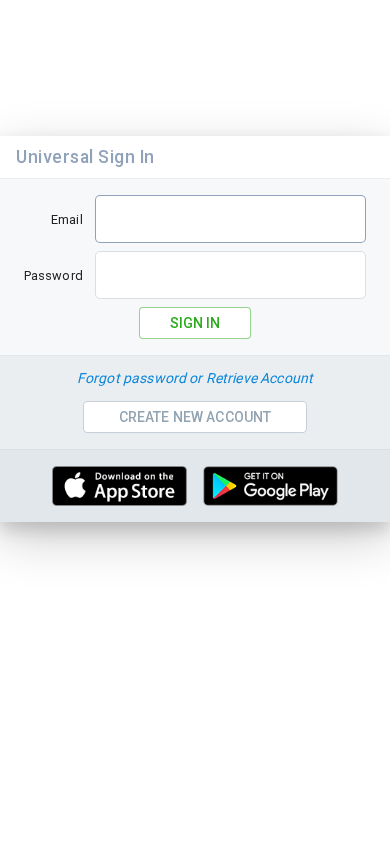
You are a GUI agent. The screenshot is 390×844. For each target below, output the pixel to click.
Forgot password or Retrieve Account (195, 378)
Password (53, 275)
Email (67, 219)
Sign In (195, 323)
